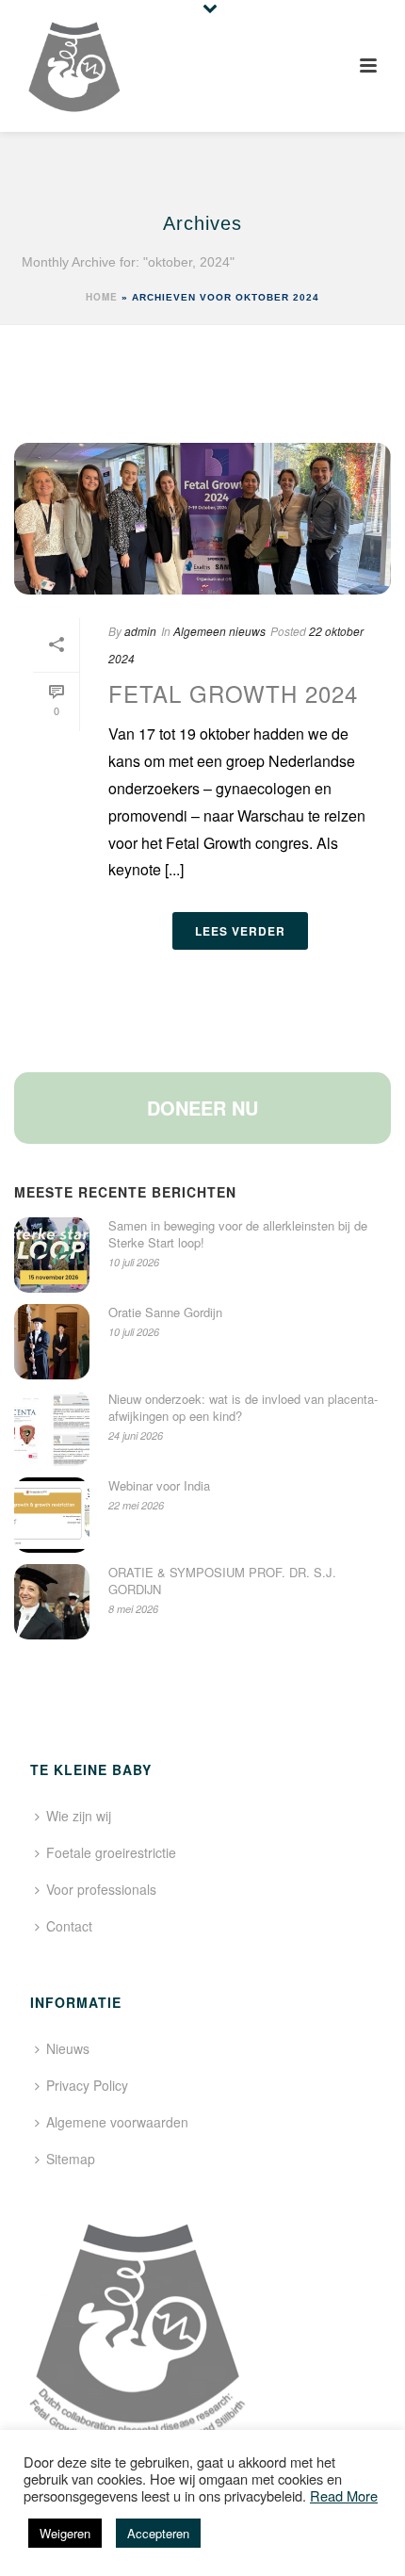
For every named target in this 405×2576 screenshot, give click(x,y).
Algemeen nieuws (219, 631)
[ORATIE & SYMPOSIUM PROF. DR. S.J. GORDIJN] (52, 1602)
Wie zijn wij (79, 1816)
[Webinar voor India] (52, 1515)
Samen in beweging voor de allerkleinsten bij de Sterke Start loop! (238, 1234)
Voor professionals (101, 1889)
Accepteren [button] (158, 2533)
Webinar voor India (159, 1486)
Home (102, 297)
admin (140, 631)
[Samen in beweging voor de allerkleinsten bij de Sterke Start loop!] (52, 1255)
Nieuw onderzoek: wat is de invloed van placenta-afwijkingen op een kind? (243, 1408)
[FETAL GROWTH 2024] (202, 519)
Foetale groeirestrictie (111, 1852)
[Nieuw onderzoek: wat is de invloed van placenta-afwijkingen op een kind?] (52, 1428)
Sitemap (71, 2159)
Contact (69, 1926)
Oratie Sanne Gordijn (165, 1312)
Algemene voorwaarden (117, 2122)
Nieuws (68, 2048)
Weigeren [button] (65, 2533)
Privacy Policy (87, 2085)
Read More (344, 2496)
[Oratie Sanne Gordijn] (52, 1342)
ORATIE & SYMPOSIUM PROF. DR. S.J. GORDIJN (222, 1581)
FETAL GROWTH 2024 (233, 693)
